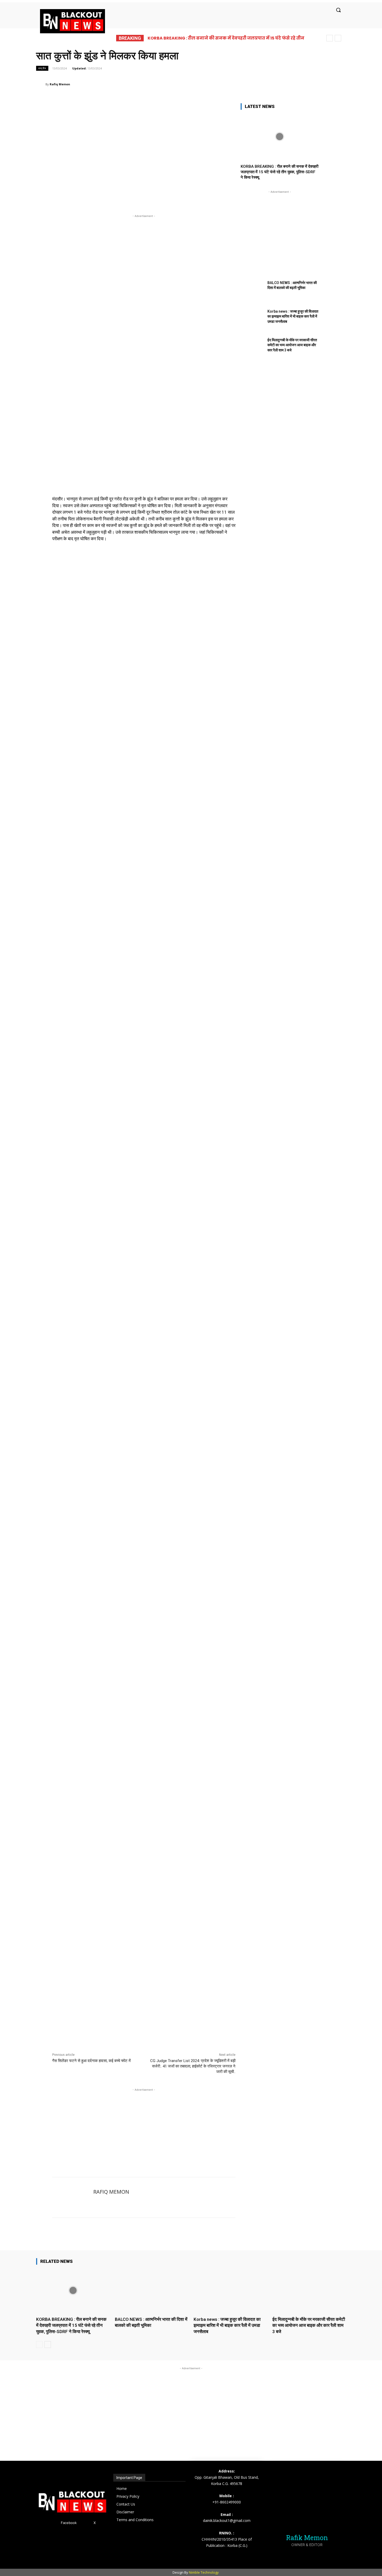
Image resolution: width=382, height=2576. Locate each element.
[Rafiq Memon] (41, 84)
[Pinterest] (226, 84)
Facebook (69, 2523)
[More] (262, 84)
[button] (338, 10)
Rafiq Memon (60, 84)
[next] (338, 38)
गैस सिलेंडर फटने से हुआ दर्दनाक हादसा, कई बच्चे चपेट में (91, 2061)
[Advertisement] (144, 2125)
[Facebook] (202, 84)
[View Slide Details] (144, 742)
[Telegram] (249, 84)
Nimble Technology (204, 2572)
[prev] (330, 38)
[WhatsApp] (238, 84)
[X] (214, 84)
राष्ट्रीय (42, 68)
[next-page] (48, 2345)
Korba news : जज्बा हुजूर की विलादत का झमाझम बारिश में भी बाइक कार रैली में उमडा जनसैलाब (293, 316)
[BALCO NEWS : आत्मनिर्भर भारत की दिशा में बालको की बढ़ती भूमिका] (252, 291)
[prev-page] (39, 2345)
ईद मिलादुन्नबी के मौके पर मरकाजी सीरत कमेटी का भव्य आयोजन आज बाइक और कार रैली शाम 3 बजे (292, 345)
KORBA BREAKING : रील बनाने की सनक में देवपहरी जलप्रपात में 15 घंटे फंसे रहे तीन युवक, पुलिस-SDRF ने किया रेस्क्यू (279, 172)
